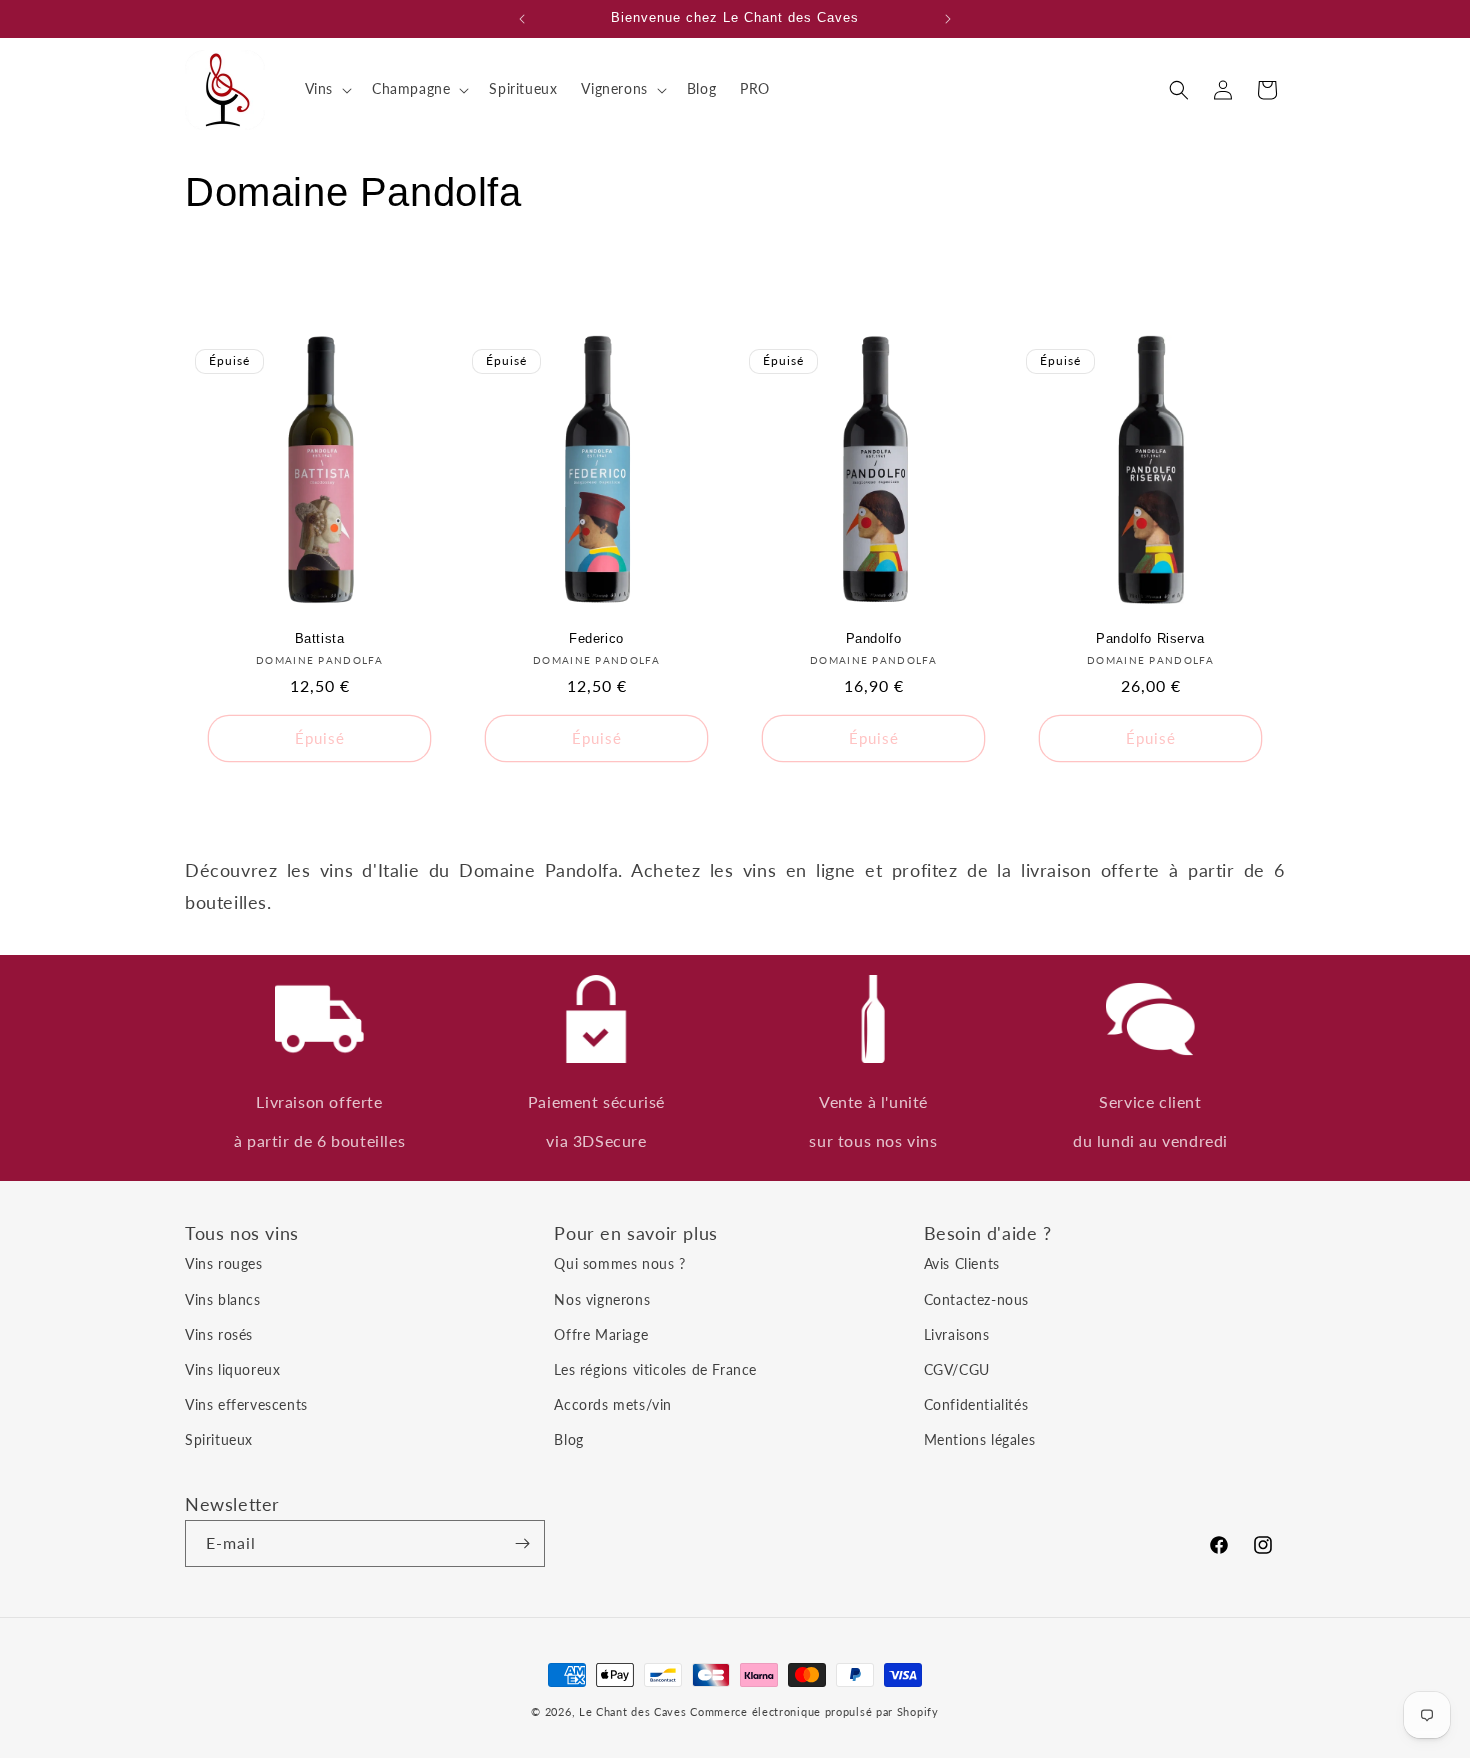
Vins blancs (223, 1299)
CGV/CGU (957, 1369)
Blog (568, 1439)
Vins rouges (224, 1263)
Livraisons (957, 1334)
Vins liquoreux (232, 1369)
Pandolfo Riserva (1150, 638)
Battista (320, 638)
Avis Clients (962, 1263)
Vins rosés (219, 1334)
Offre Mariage (601, 1334)
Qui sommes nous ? (619, 1263)
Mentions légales (980, 1439)
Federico (596, 638)
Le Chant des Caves (633, 1711)
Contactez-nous (976, 1299)
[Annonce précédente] (522, 19)
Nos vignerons (602, 1299)
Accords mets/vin (613, 1404)
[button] (326, 89)
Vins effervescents (246, 1404)
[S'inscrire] (522, 1543)
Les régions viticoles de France (655, 1369)
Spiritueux (219, 1439)
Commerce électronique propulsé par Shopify (814, 1711)
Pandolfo (874, 638)
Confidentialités (976, 1404)
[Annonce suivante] (948, 19)
